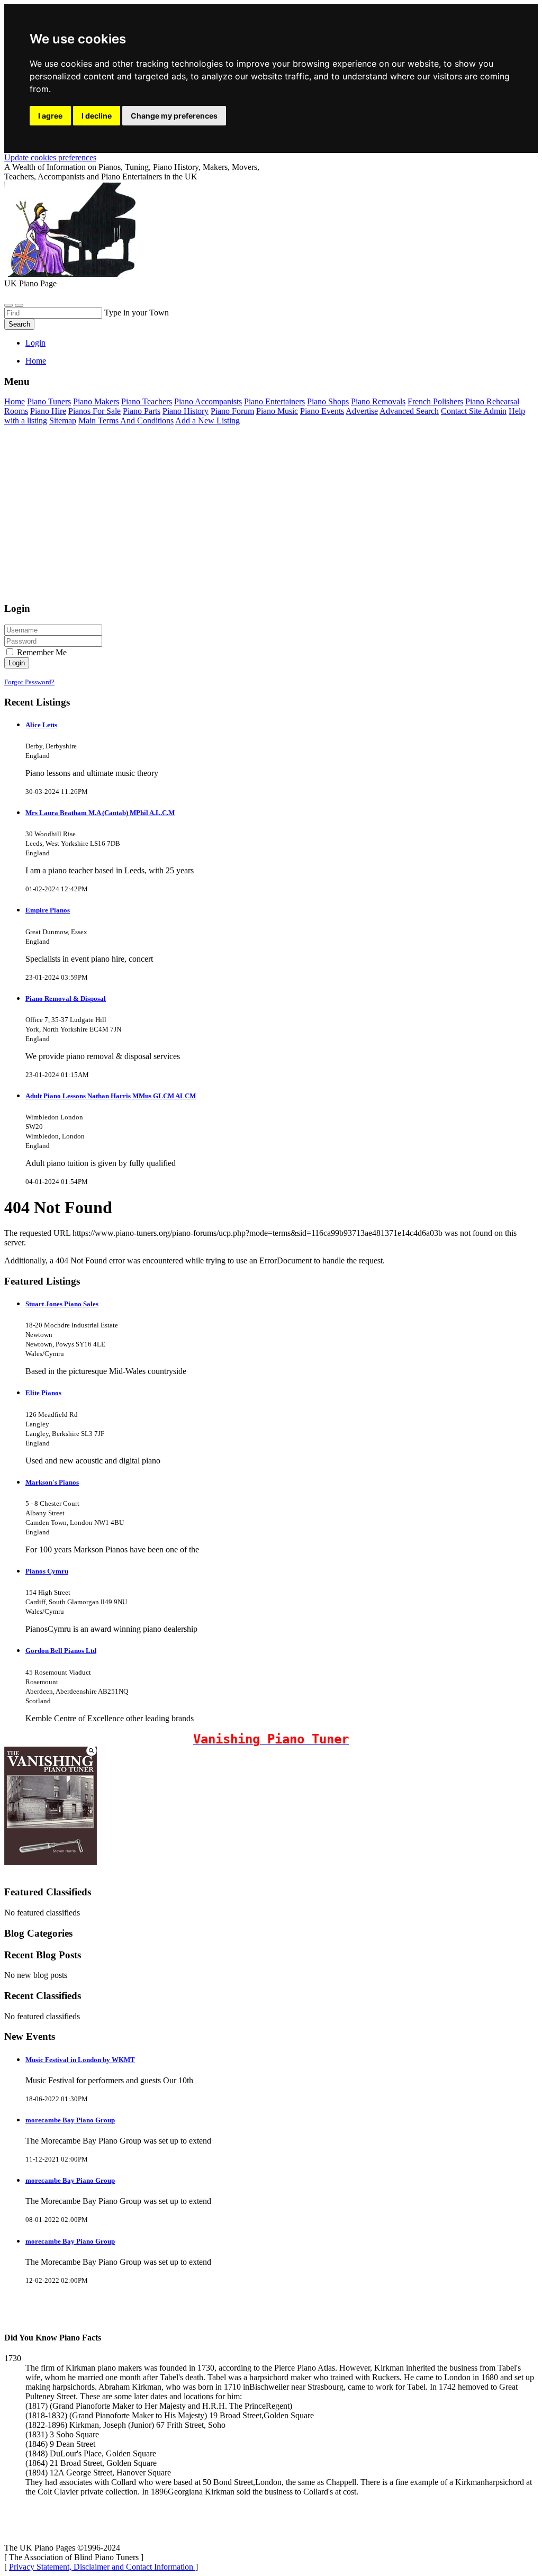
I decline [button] (97, 116)
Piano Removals (378, 401)
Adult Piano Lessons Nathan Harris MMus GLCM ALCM (111, 1096)
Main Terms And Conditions (126, 421)
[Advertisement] (271, 519)
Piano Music (277, 411)
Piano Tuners (49, 401)
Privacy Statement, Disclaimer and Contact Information (102, 2567)
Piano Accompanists (208, 401)
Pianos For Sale (94, 411)
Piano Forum (232, 411)
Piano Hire (48, 411)
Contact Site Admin (474, 411)
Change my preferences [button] (174, 116)
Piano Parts (142, 411)
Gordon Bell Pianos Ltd (61, 1651)
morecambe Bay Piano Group (70, 2120)
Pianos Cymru (47, 1571)
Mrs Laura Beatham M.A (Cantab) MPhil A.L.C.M (100, 813)
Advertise (362, 411)
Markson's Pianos (52, 1482)
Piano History (186, 411)
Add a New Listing (207, 421)
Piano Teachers (147, 401)
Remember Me (41, 652)
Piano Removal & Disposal (66, 998)
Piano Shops (328, 401)
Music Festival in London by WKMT (80, 2060)
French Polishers (435, 401)
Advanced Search (409, 411)
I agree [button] (50, 116)
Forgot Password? (29, 682)
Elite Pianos (43, 1393)
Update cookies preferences (50, 157)
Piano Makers (96, 401)
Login (35, 343)
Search (19, 324)
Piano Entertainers (274, 401)
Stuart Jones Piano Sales (62, 1304)
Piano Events (322, 411)
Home (36, 361)
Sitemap (63, 421)
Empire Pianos (48, 910)
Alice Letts (41, 725)
